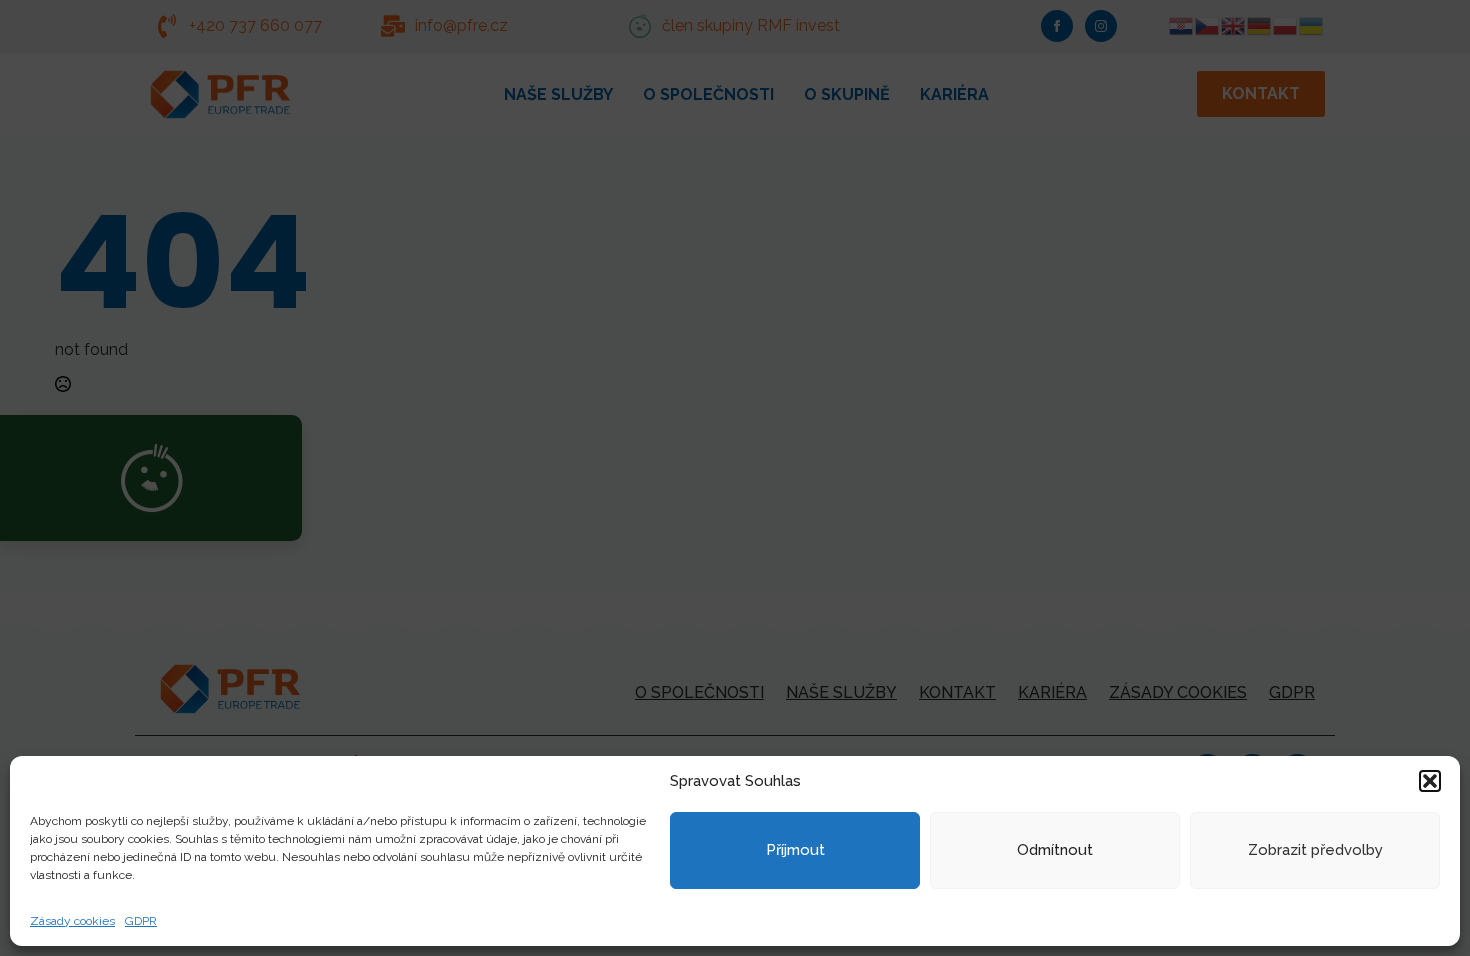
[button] (1430, 781)
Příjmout (795, 850)
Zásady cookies (72, 921)
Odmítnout (1055, 850)
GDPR (141, 921)
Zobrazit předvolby (1315, 850)
